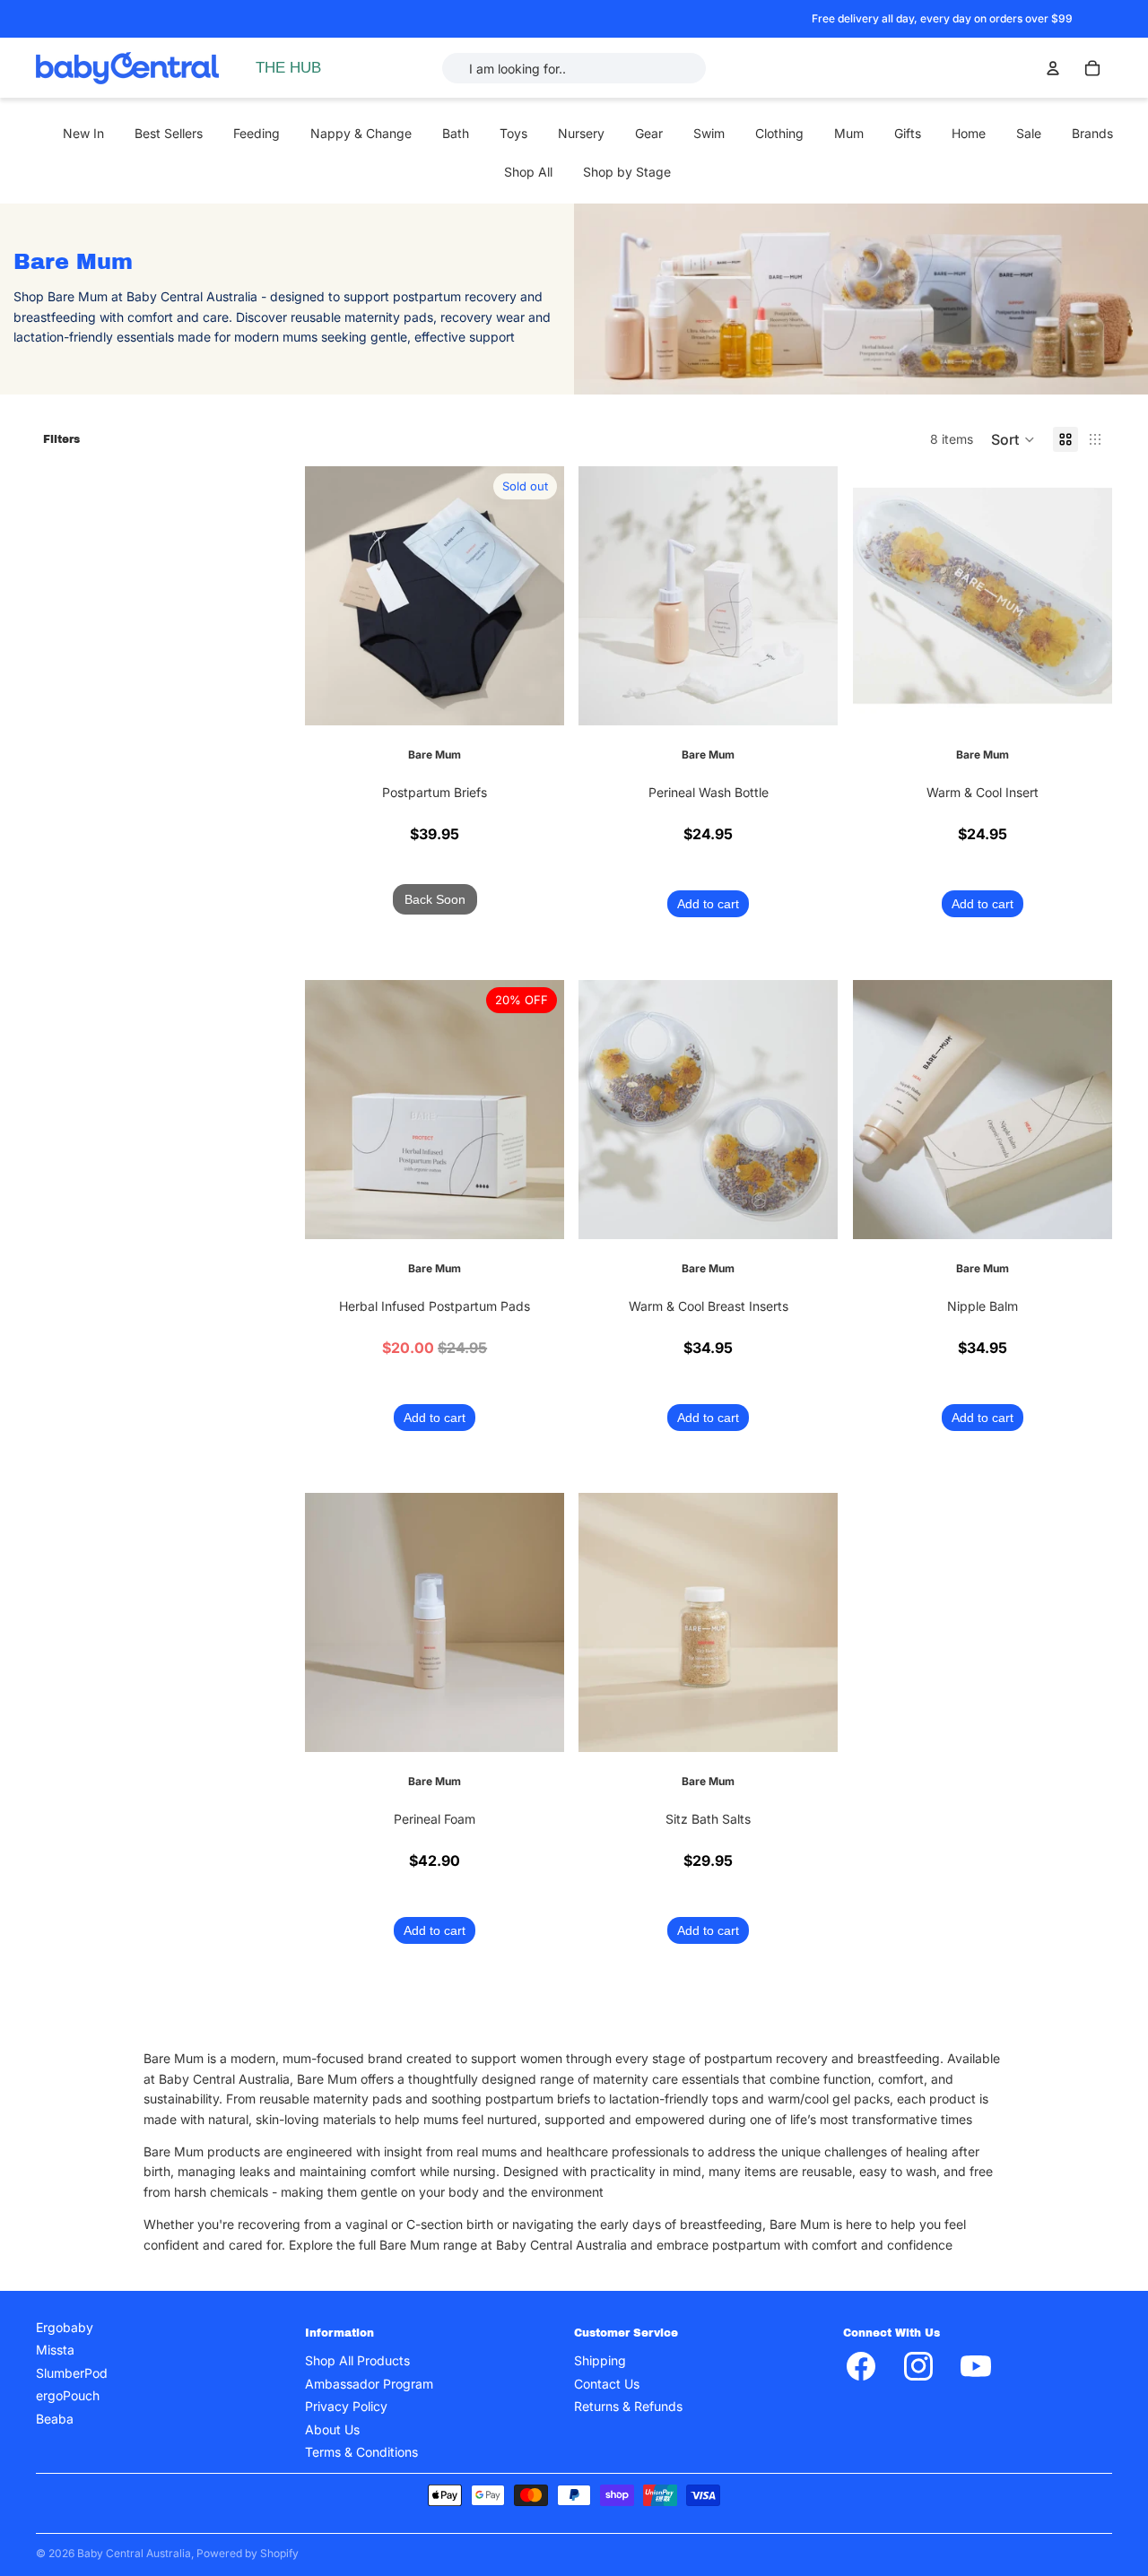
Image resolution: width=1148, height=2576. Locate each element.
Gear (649, 133)
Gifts (908, 133)
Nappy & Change (361, 133)
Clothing (779, 133)
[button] (1013, 439)
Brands (1092, 133)
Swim (709, 133)
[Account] (1053, 68)
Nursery (581, 133)
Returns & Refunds (628, 2406)
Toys (513, 133)
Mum (849, 133)
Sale (1029, 133)
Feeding (257, 133)
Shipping (600, 2360)
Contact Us (607, 2384)
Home (969, 133)
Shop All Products (357, 2360)
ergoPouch (68, 2395)
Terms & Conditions (361, 2452)
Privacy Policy (346, 2406)
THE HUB (288, 68)
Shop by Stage (627, 172)
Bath (456, 133)
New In (83, 133)
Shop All (528, 172)
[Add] (811, 698)
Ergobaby (65, 2327)
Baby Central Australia (134, 2553)
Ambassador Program (369, 2384)
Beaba (55, 2419)
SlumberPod (72, 2373)
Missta (55, 2350)
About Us (332, 2429)
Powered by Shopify (248, 2553)
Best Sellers (169, 133)
